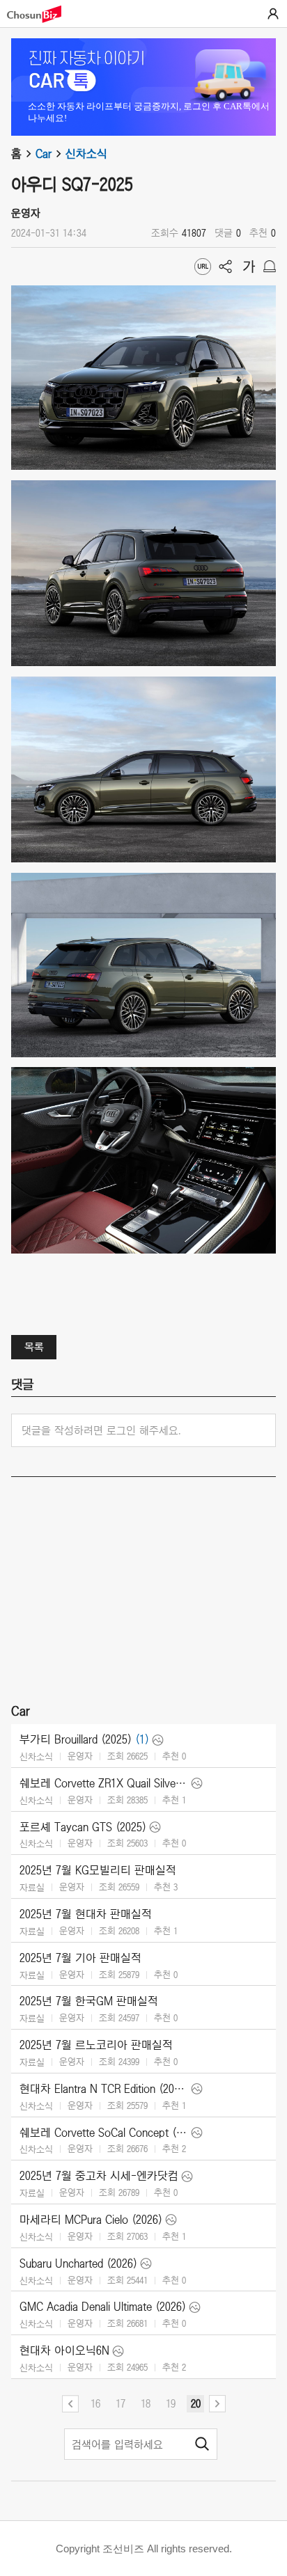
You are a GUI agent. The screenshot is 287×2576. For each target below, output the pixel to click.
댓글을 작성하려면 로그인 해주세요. (101, 1430)
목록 (34, 1347)
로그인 (273, 14)
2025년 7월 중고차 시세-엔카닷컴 (99, 2176)
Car (44, 154)
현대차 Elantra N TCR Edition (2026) (104, 2089)
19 (171, 2403)
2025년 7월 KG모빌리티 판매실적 (98, 1870)
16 (95, 2403)
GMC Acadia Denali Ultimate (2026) (103, 2307)
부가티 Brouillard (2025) (76, 1739)
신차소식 (86, 154)
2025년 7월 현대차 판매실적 (86, 1914)
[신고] (270, 267)
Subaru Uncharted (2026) (78, 2263)
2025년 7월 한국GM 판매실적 (89, 2001)
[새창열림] (41, 14)
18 (146, 2403)
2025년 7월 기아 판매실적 (80, 1958)
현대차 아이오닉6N (64, 2350)
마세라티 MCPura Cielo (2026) (91, 2220)
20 (196, 2403)
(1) (142, 1739)
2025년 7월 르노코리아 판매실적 (96, 2045)
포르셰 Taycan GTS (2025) (83, 1827)
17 (121, 2403)
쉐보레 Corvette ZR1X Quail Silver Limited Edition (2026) (104, 1783)
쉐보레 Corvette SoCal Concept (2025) (104, 2133)
